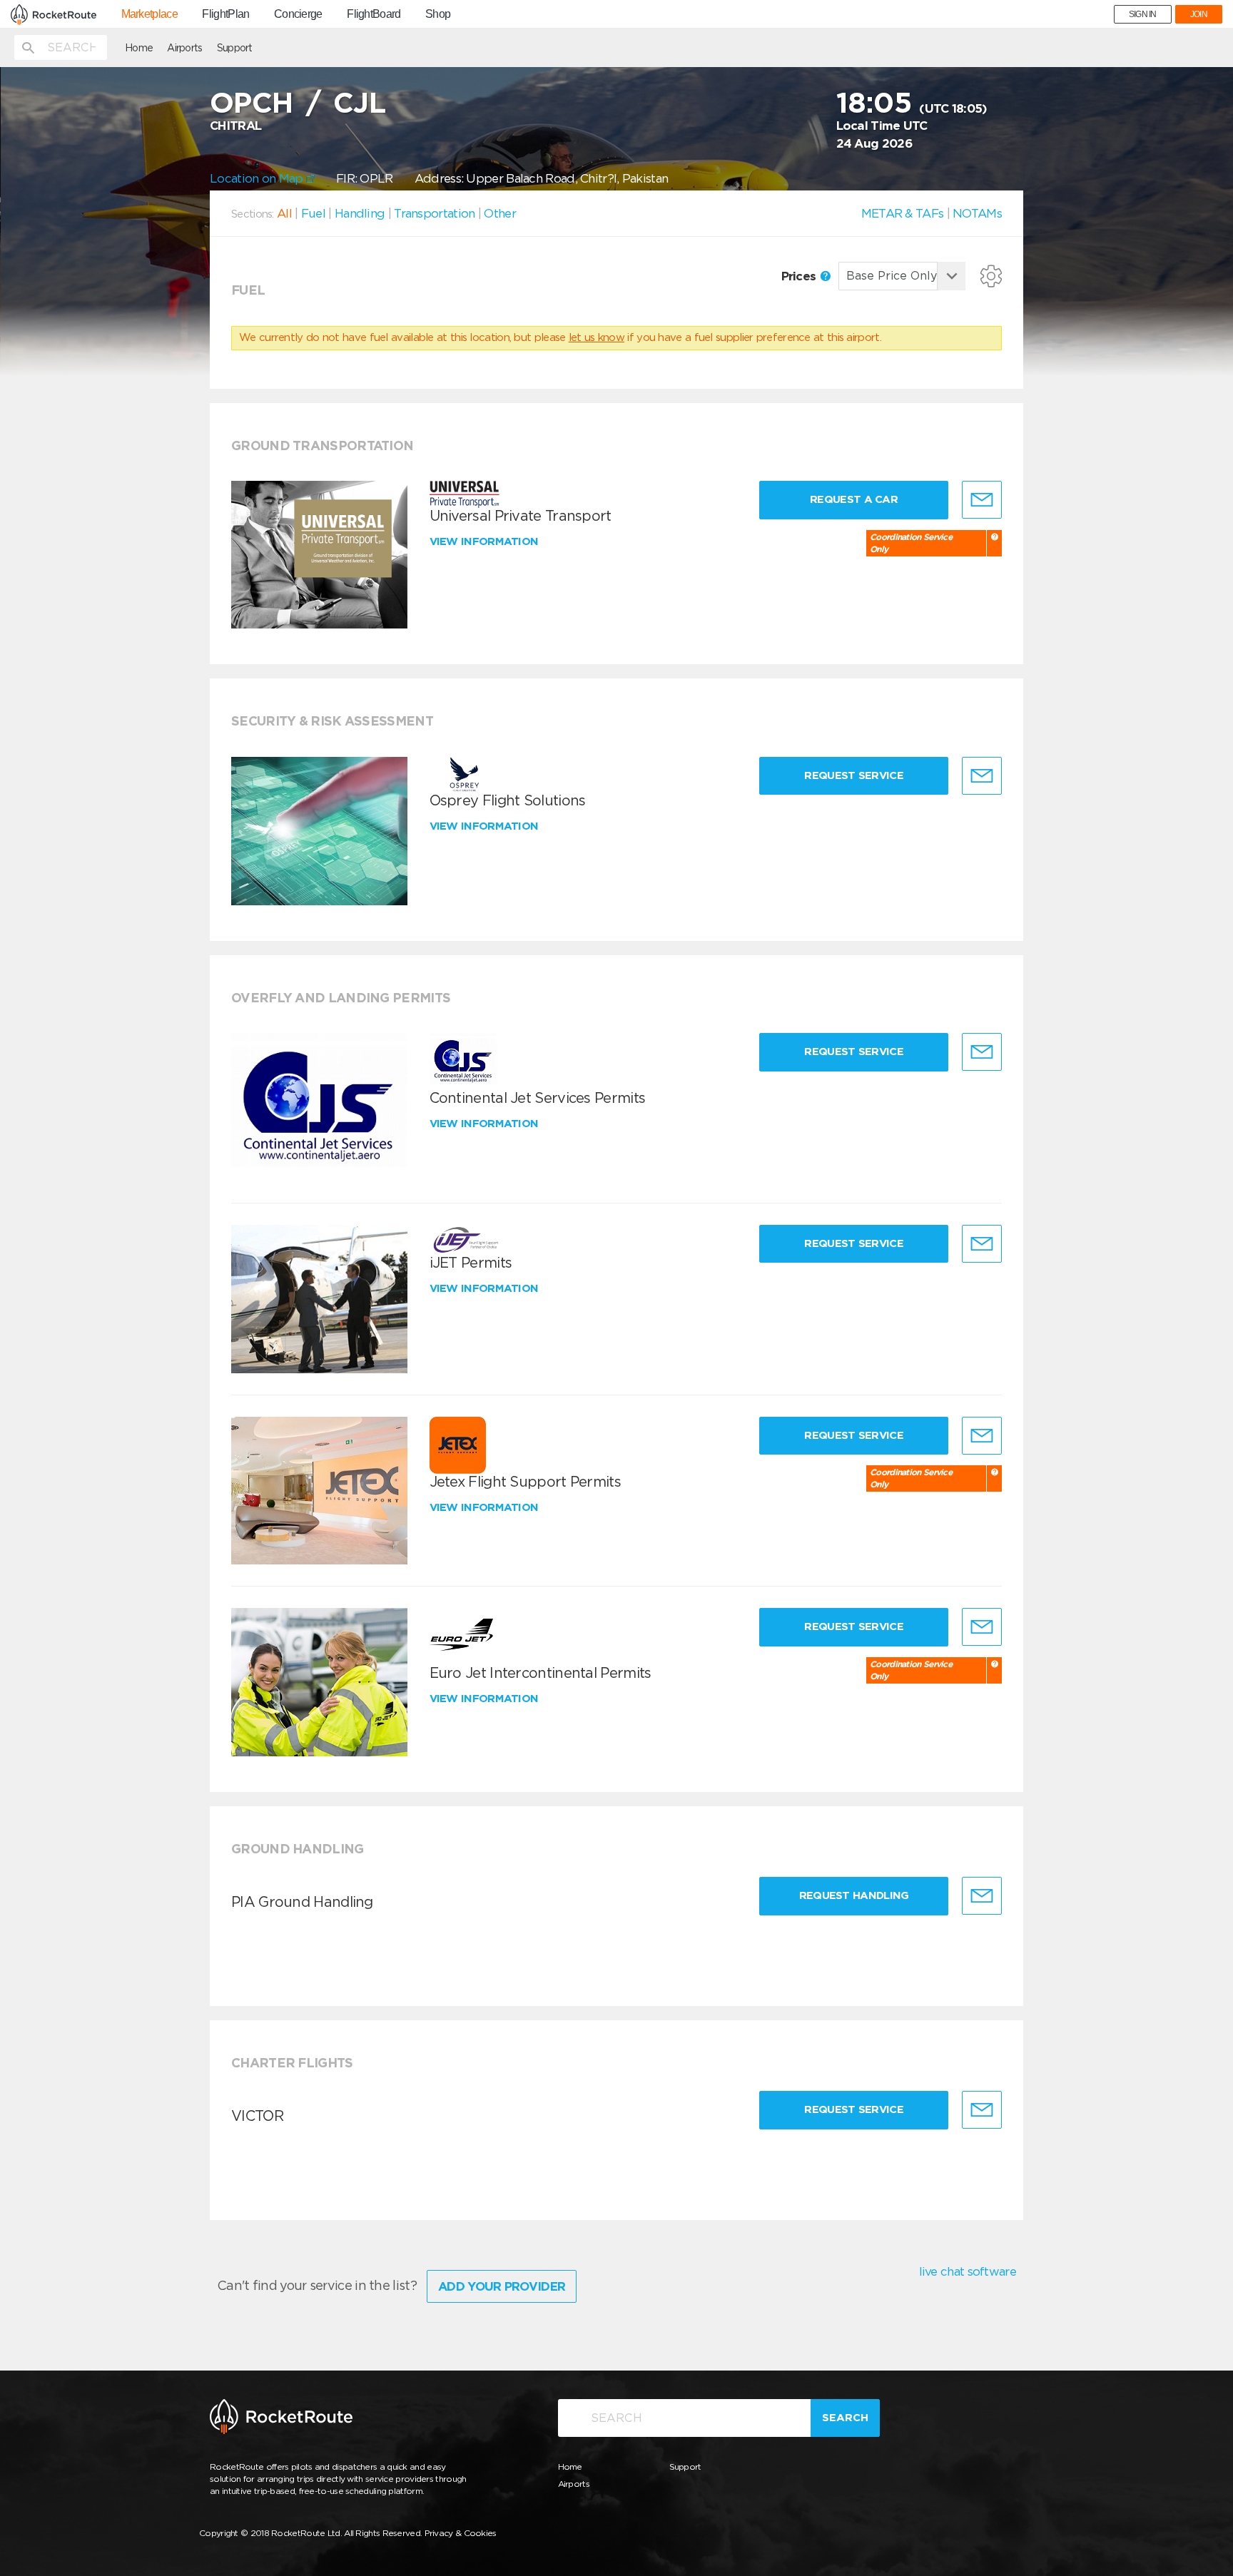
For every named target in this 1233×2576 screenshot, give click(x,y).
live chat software (968, 2271)
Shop (438, 14)
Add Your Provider (502, 2286)
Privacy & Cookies (461, 2533)
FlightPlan (225, 14)
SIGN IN (1143, 14)
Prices (800, 276)
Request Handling (854, 1895)
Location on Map (258, 178)
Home (139, 48)
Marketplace (149, 14)
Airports (184, 48)
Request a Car (854, 499)
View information (486, 541)
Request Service (854, 775)
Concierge (298, 14)
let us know (597, 337)
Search (845, 2418)
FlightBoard (374, 14)
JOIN (1199, 14)
